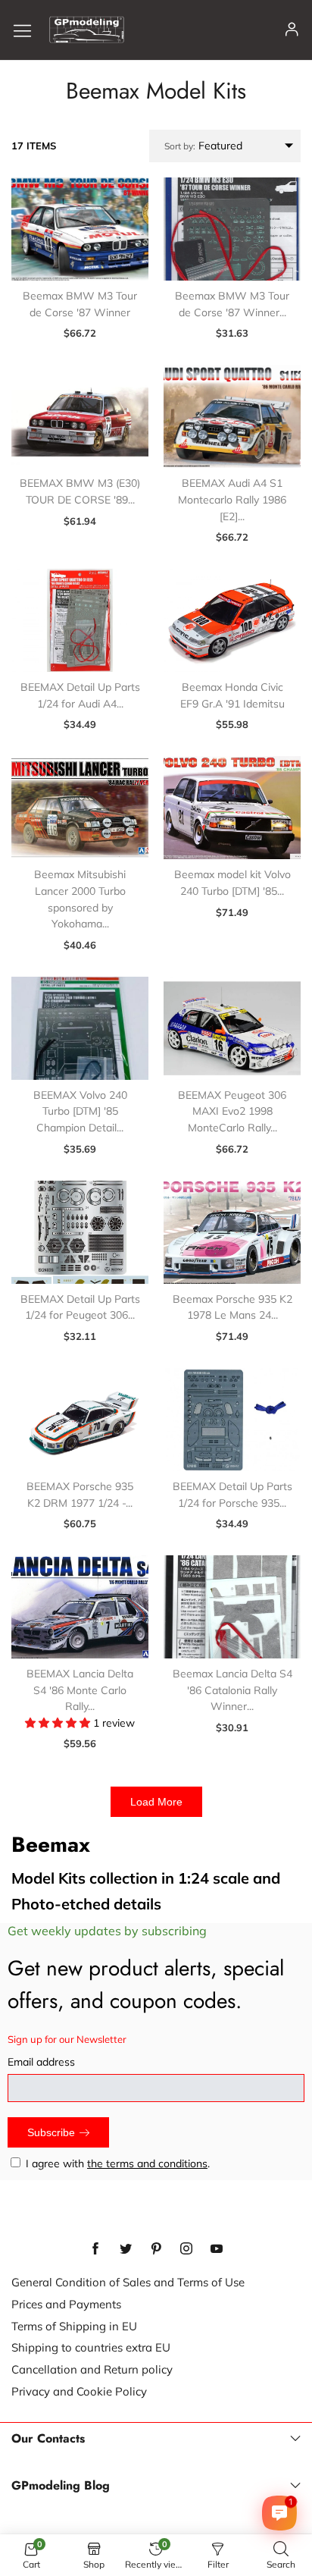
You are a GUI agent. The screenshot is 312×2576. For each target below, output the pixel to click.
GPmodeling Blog (61, 2486)
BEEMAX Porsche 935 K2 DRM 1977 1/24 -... (80, 1495)
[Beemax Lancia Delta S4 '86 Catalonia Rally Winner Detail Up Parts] (232, 1607)
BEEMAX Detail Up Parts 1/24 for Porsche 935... (232, 1495)
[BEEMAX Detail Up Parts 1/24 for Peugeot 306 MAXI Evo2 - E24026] (80, 1232)
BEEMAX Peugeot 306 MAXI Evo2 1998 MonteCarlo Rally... (232, 1111)
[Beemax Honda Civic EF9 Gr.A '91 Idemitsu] (232, 620)
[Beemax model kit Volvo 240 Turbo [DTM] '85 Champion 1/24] (232, 808)
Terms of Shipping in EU (74, 2326)
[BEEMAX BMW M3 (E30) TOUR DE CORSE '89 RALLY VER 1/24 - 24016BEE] (80, 416)
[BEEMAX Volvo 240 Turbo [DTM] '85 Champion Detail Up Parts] (80, 1028)
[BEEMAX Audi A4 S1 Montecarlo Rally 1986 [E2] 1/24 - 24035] (232, 416)
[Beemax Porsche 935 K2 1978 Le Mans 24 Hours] (232, 1232)
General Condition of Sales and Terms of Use (128, 2282)
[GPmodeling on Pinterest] (156, 2249)
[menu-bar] (28, 30)
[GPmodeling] (87, 30)
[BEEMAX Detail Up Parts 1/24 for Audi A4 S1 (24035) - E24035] (80, 620)
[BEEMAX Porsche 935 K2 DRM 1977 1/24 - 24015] (80, 1420)
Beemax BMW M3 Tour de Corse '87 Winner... (232, 304)
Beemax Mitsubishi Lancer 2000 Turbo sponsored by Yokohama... (80, 899)
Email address (41, 2062)
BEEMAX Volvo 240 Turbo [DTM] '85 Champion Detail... (80, 1111)
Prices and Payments (66, 2304)
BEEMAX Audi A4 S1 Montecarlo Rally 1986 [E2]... (232, 499)
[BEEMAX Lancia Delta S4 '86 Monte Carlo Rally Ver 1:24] (80, 1607)
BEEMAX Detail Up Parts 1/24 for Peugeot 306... (80, 1307)
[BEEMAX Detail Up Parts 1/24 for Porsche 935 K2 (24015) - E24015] (232, 1420)
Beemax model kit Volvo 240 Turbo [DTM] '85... (232, 883)
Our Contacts (48, 2439)
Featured (203, 146)
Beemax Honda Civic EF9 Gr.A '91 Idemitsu (232, 695)
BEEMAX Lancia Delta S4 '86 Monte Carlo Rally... (80, 1690)
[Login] (292, 30)
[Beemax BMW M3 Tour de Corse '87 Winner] (80, 229)
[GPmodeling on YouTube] (217, 2249)
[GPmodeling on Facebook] (95, 2249)
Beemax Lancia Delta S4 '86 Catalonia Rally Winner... (232, 1690)
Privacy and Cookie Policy (79, 2391)
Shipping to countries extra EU (91, 2347)
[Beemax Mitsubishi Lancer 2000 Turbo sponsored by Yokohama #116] (80, 808)
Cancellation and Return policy (92, 2369)
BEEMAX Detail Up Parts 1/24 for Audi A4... (80, 695)
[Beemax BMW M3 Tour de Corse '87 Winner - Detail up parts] (232, 229)
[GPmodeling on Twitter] (126, 2249)
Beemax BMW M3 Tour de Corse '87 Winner (80, 304)
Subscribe (51, 2132)
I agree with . (118, 2163)
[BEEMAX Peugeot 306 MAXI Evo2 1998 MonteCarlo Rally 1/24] (232, 1028)
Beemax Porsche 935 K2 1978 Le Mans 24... (232, 1307)
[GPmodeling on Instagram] (186, 2249)
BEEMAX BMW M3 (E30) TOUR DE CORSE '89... (80, 491)
